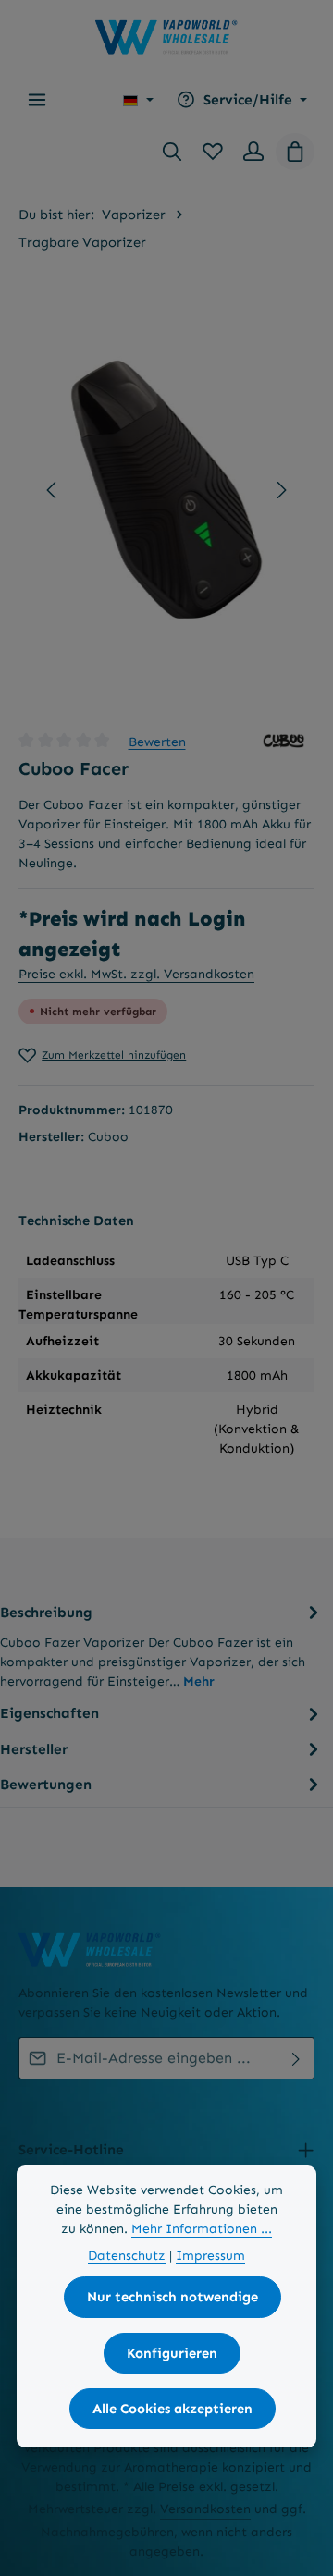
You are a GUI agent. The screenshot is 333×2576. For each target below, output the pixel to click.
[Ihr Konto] (253, 152)
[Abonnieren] (296, 2058)
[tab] (162, 1645)
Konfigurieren (172, 2353)
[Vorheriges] (53, 490)
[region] (166, 490)
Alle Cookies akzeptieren (173, 2409)
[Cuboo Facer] (166, 490)
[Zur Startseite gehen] (166, 37)
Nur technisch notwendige (173, 2297)
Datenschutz (127, 2256)
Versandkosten (205, 2509)
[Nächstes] (280, 490)
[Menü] (37, 100)
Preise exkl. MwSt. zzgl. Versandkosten (136, 974)
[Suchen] (172, 152)
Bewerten (157, 741)
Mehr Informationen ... (202, 2229)
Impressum (210, 2256)
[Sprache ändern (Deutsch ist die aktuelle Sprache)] (138, 100)
